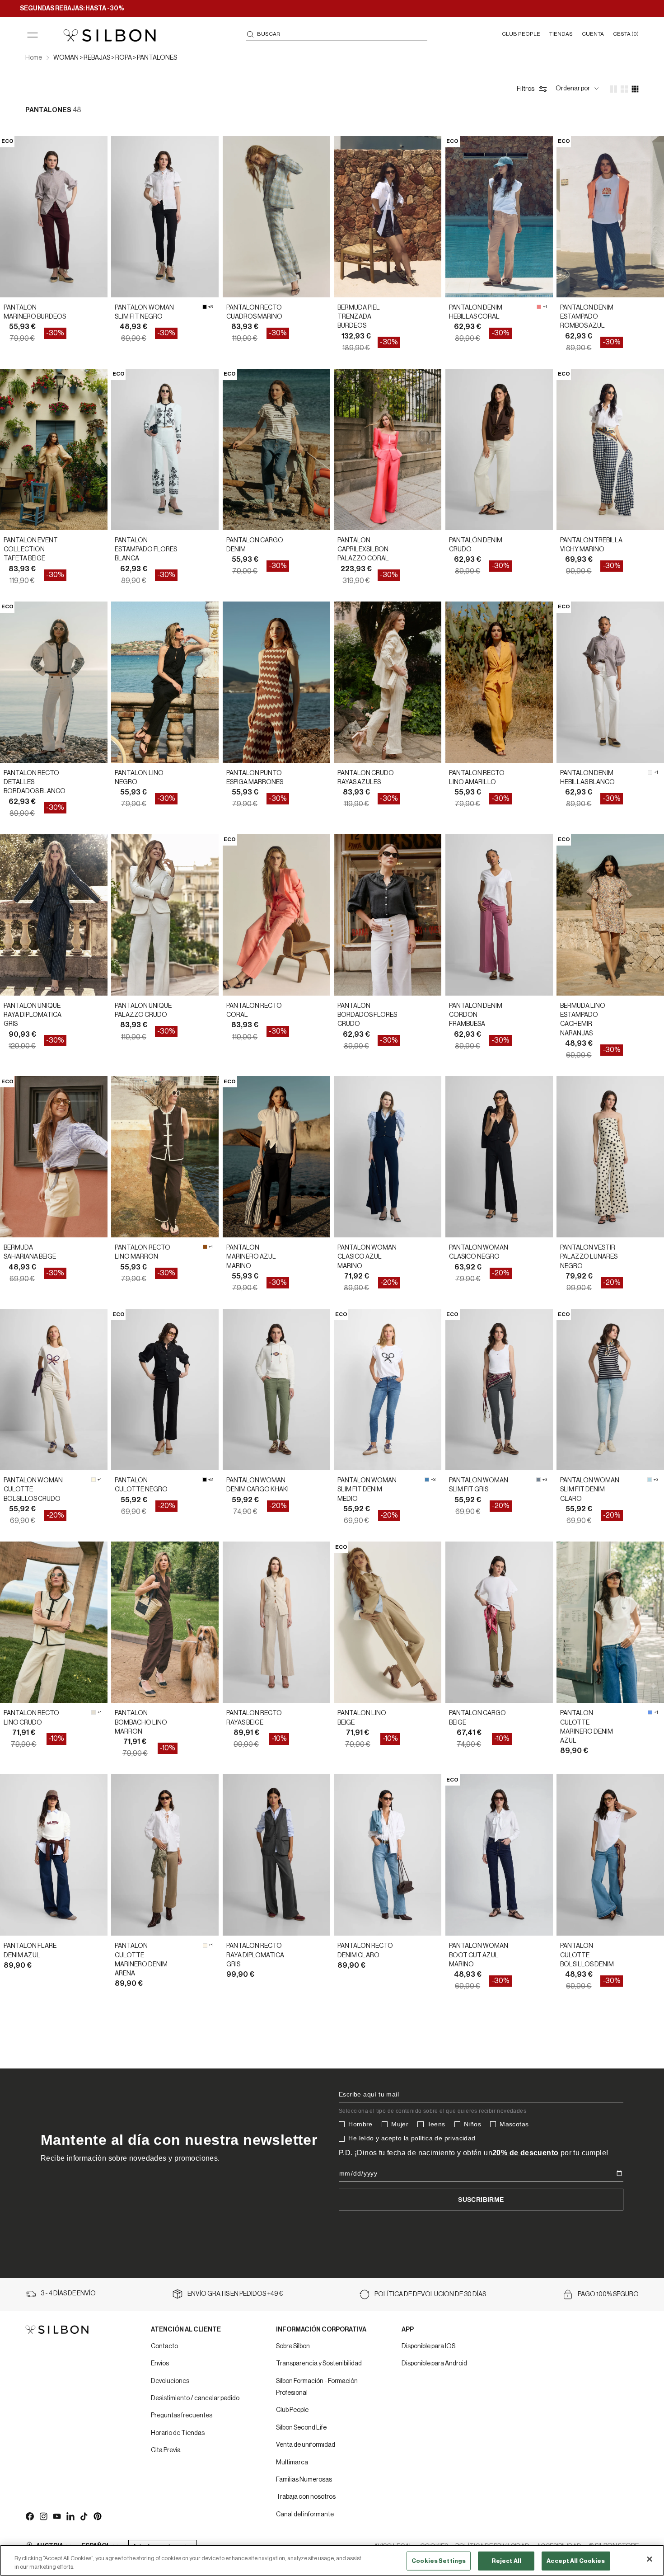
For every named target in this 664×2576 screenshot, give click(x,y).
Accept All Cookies (576, 2561)
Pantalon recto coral (254, 1011)
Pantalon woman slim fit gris (479, 1485)
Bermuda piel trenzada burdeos (359, 317)
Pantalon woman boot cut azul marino (479, 1955)
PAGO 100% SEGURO (608, 2294)
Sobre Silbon (293, 2346)
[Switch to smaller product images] (624, 89)
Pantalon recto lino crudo (31, 1718)
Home (34, 58)
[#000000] (205, 307)
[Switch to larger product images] (613, 89)
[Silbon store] (110, 35)
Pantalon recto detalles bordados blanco (35, 783)
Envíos (160, 2364)
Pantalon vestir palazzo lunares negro (589, 1257)
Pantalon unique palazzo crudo (143, 1011)
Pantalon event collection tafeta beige (31, 550)
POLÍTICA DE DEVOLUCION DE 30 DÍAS (430, 2294)
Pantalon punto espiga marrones (255, 778)
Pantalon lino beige (362, 1718)
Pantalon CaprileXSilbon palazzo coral (363, 550)
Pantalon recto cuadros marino (254, 312)
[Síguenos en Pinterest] (97, 2516)
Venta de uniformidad (306, 2445)
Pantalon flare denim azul (30, 1951)
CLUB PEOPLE (521, 34)
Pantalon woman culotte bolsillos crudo (33, 1490)
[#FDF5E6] (205, 1946)
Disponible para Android (434, 2364)
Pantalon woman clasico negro (479, 1252)
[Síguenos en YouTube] (56, 2516)
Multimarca (292, 2463)
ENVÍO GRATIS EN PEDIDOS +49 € (235, 2294)
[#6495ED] (650, 1712)
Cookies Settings (439, 2561)
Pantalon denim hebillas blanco (587, 778)
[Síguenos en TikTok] (84, 2516)
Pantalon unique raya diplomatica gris (33, 1015)
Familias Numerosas (304, 2480)
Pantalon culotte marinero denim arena (141, 1960)
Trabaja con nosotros (306, 2497)
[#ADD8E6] (650, 1480)
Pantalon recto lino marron (143, 1252)
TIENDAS (561, 34)
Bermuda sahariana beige (30, 1252)
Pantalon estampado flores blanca (146, 550)
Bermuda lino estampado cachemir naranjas (583, 1020)
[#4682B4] (427, 1480)
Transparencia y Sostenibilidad (319, 2364)
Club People (292, 2410)
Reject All (506, 2561)
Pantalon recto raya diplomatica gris (255, 1955)
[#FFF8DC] (94, 1480)
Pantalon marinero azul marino (251, 1257)
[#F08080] (539, 307)
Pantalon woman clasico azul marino (367, 1257)
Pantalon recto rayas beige (254, 1718)
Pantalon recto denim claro (365, 1951)
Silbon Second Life (301, 2428)
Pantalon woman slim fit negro (144, 312)
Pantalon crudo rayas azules (366, 778)
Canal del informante (305, 2515)
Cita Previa (166, 2450)
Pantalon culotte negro (141, 1485)
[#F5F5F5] (650, 772)
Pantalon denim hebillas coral (476, 312)
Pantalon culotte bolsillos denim (587, 1955)
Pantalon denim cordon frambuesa (476, 1015)
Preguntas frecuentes (182, 2416)
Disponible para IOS (428, 2346)
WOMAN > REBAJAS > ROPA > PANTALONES (115, 58)
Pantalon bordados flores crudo (367, 1015)
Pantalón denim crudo (476, 545)
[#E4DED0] (94, 1712)
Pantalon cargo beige (477, 1718)
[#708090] (538, 1480)
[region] (332, 2560)
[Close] (650, 2559)
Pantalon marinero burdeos (35, 312)
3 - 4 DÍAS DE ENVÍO (68, 2294)
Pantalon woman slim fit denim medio (367, 1490)
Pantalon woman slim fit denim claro (590, 1490)
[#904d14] (205, 1247)
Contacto (164, 2346)
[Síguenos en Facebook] (29, 2516)
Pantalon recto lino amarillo (477, 778)
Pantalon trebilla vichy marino (591, 545)
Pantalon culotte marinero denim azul (587, 1727)
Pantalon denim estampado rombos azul (587, 317)
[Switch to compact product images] (635, 89)
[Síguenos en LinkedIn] (70, 2516)
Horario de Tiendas (178, 2433)
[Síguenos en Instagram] (43, 2516)
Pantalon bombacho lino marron (141, 1723)
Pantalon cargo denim (255, 545)
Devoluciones (170, 2381)
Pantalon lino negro (139, 778)
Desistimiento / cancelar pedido (195, 2398)
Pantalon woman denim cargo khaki (257, 1485)
